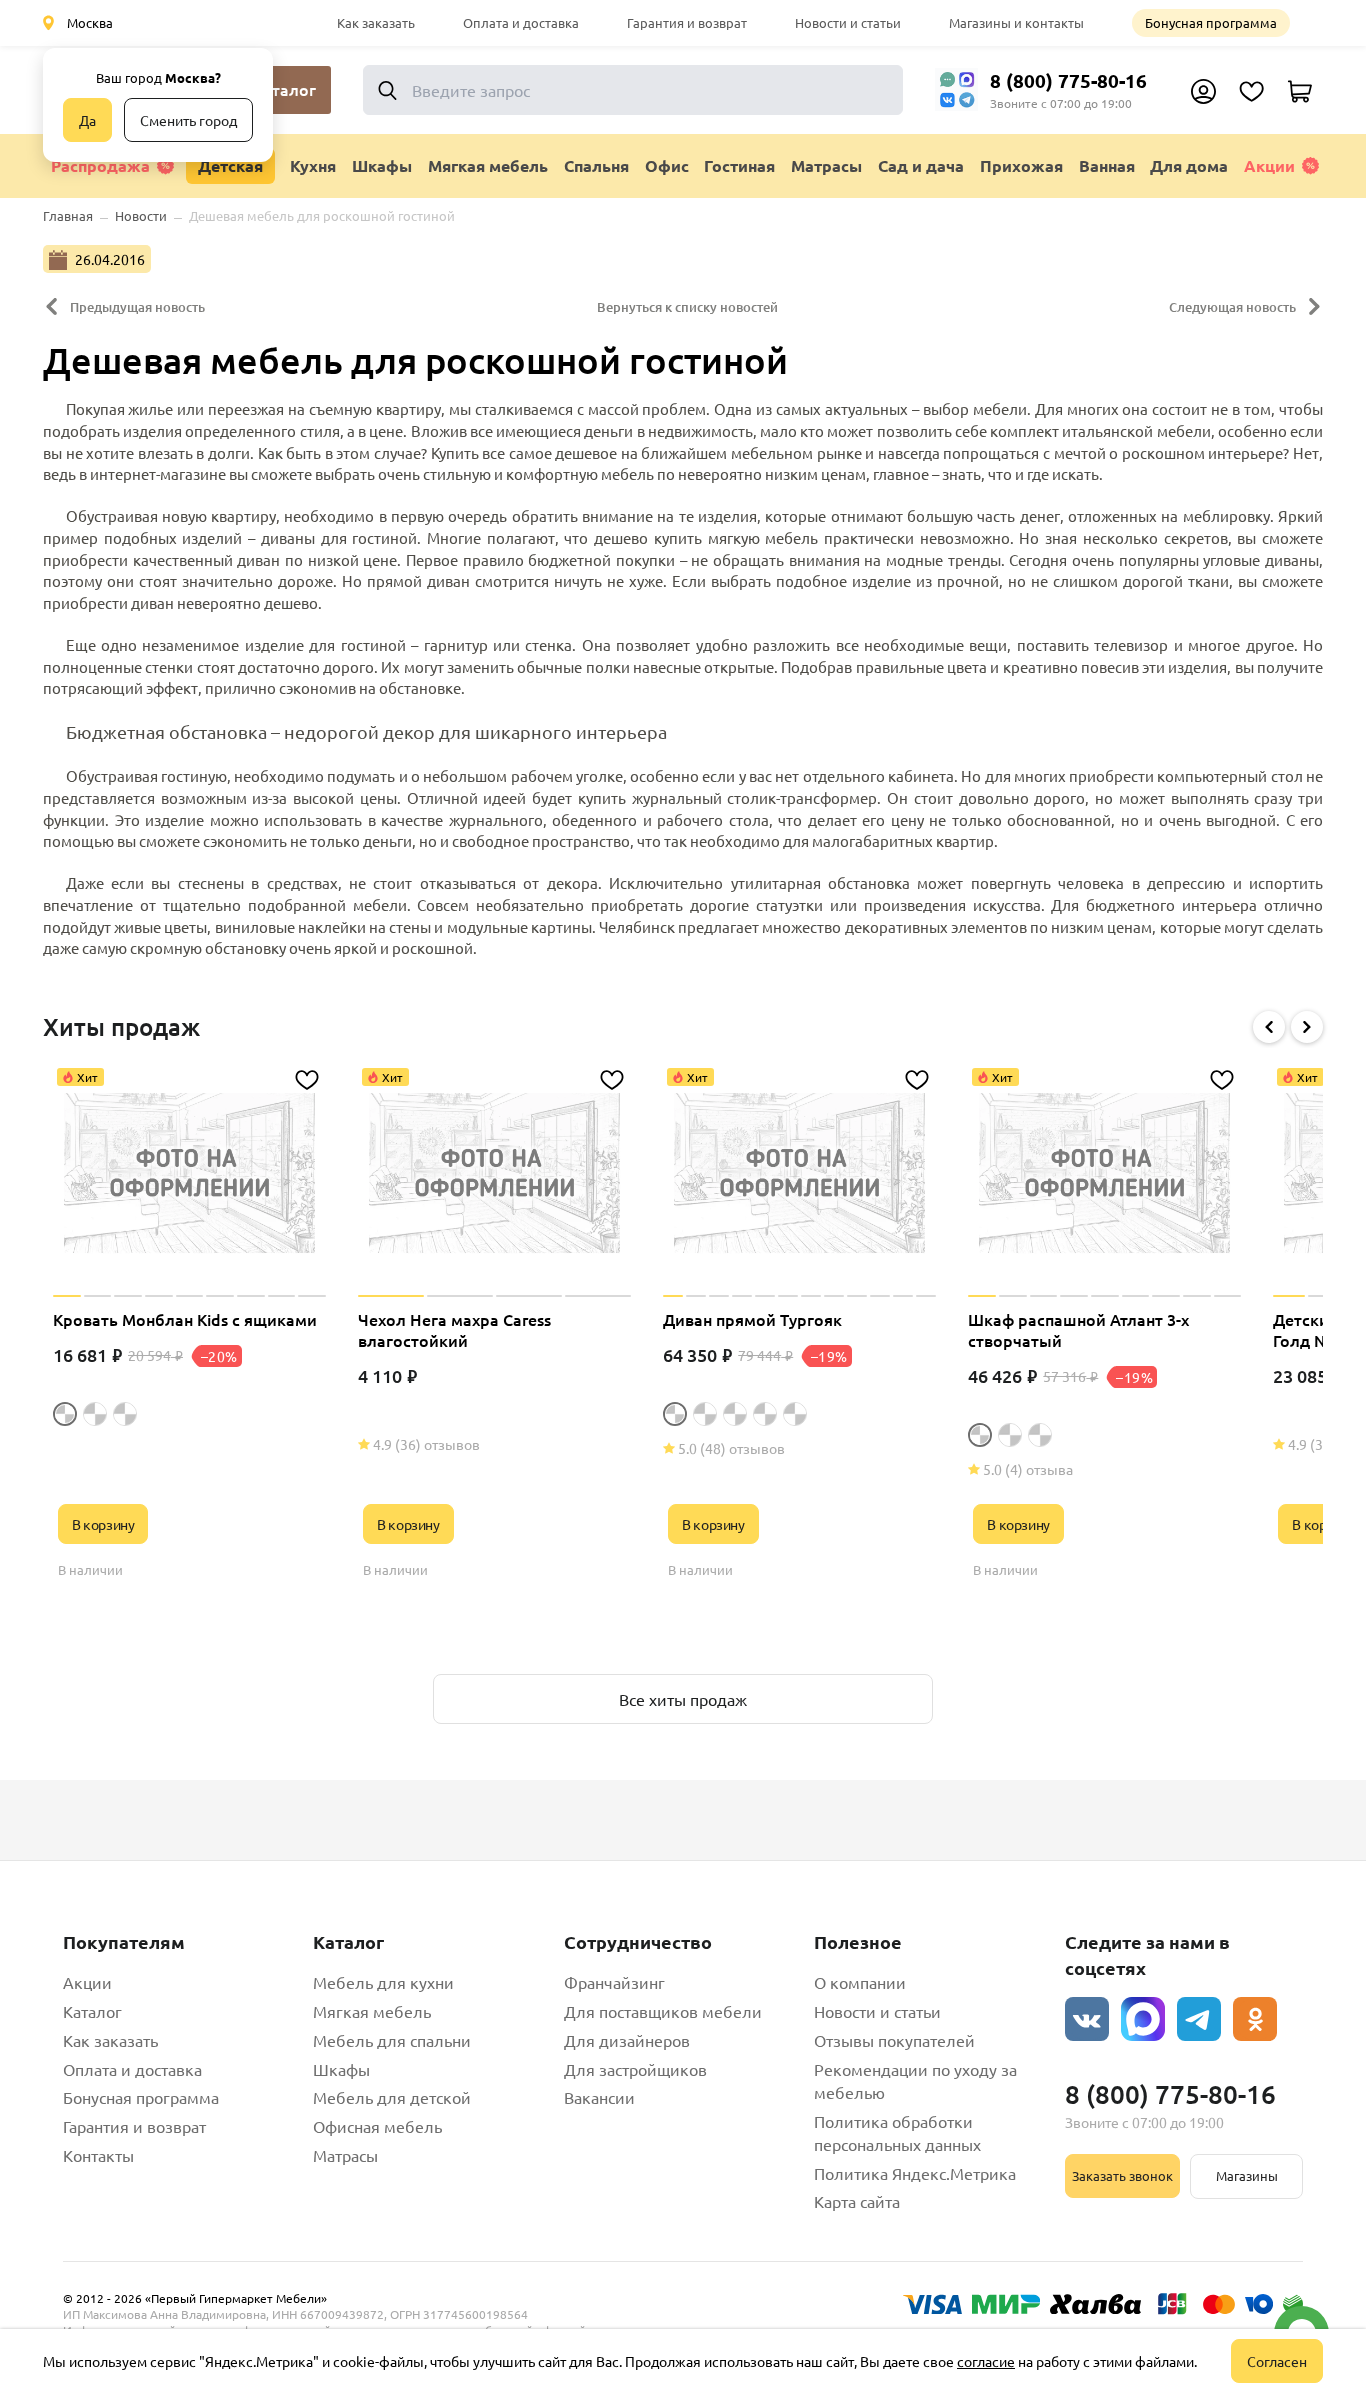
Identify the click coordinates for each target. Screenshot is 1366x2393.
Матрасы (345, 2155)
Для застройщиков (635, 2069)
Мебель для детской (392, 2097)
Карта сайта (857, 2201)
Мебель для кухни (383, 1982)
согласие (986, 2361)
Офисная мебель (377, 2126)
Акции (1269, 165)
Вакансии (599, 2097)
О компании (860, 1982)
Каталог (92, 2011)
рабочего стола (713, 819)
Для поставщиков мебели (663, 2011)
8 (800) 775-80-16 (1068, 80)
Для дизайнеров (627, 2040)
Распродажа (100, 165)
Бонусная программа (1211, 22)
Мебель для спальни (392, 2040)
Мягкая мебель (372, 2011)
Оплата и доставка (521, 22)
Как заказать (376, 22)
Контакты (98, 2155)
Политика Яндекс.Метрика (915, 2173)
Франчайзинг (614, 1982)
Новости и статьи (848, 22)
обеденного (594, 819)
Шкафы (341, 2069)
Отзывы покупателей (894, 2040)
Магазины (1247, 2175)
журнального (496, 819)
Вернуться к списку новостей (687, 307)
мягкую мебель (763, 537)
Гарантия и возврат (687, 22)
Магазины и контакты (1016, 22)
